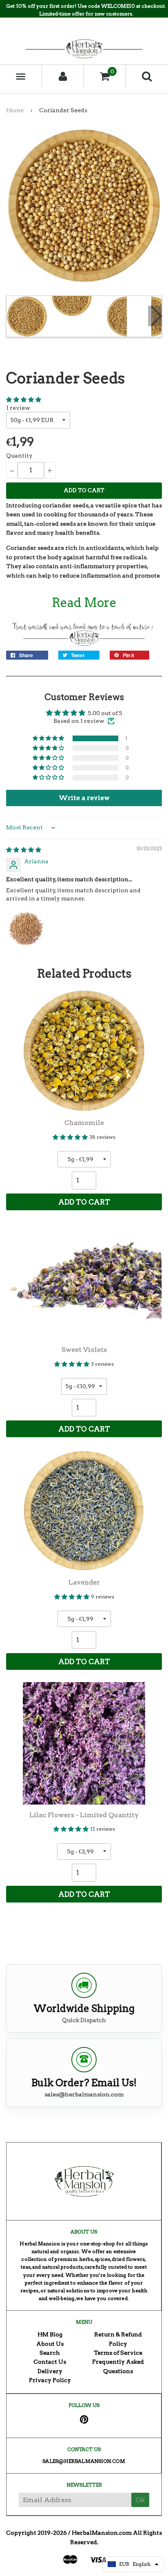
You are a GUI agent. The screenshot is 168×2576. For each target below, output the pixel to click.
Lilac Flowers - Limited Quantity (84, 1815)
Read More (84, 602)
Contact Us (50, 2362)
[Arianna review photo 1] (26, 929)
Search (50, 2353)
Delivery (50, 2371)
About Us (50, 2344)
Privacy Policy (50, 2380)
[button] (24, 400)
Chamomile (84, 1123)
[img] (24, 850)
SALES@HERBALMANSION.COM (84, 2461)
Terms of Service (118, 2353)
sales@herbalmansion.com (84, 2094)
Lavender (84, 1582)
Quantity (19, 456)
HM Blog (50, 2334)
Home (15, 110)
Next (155, 316)
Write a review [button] (84, 798)
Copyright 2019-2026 (36, 2533)
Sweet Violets (84, 1350)
